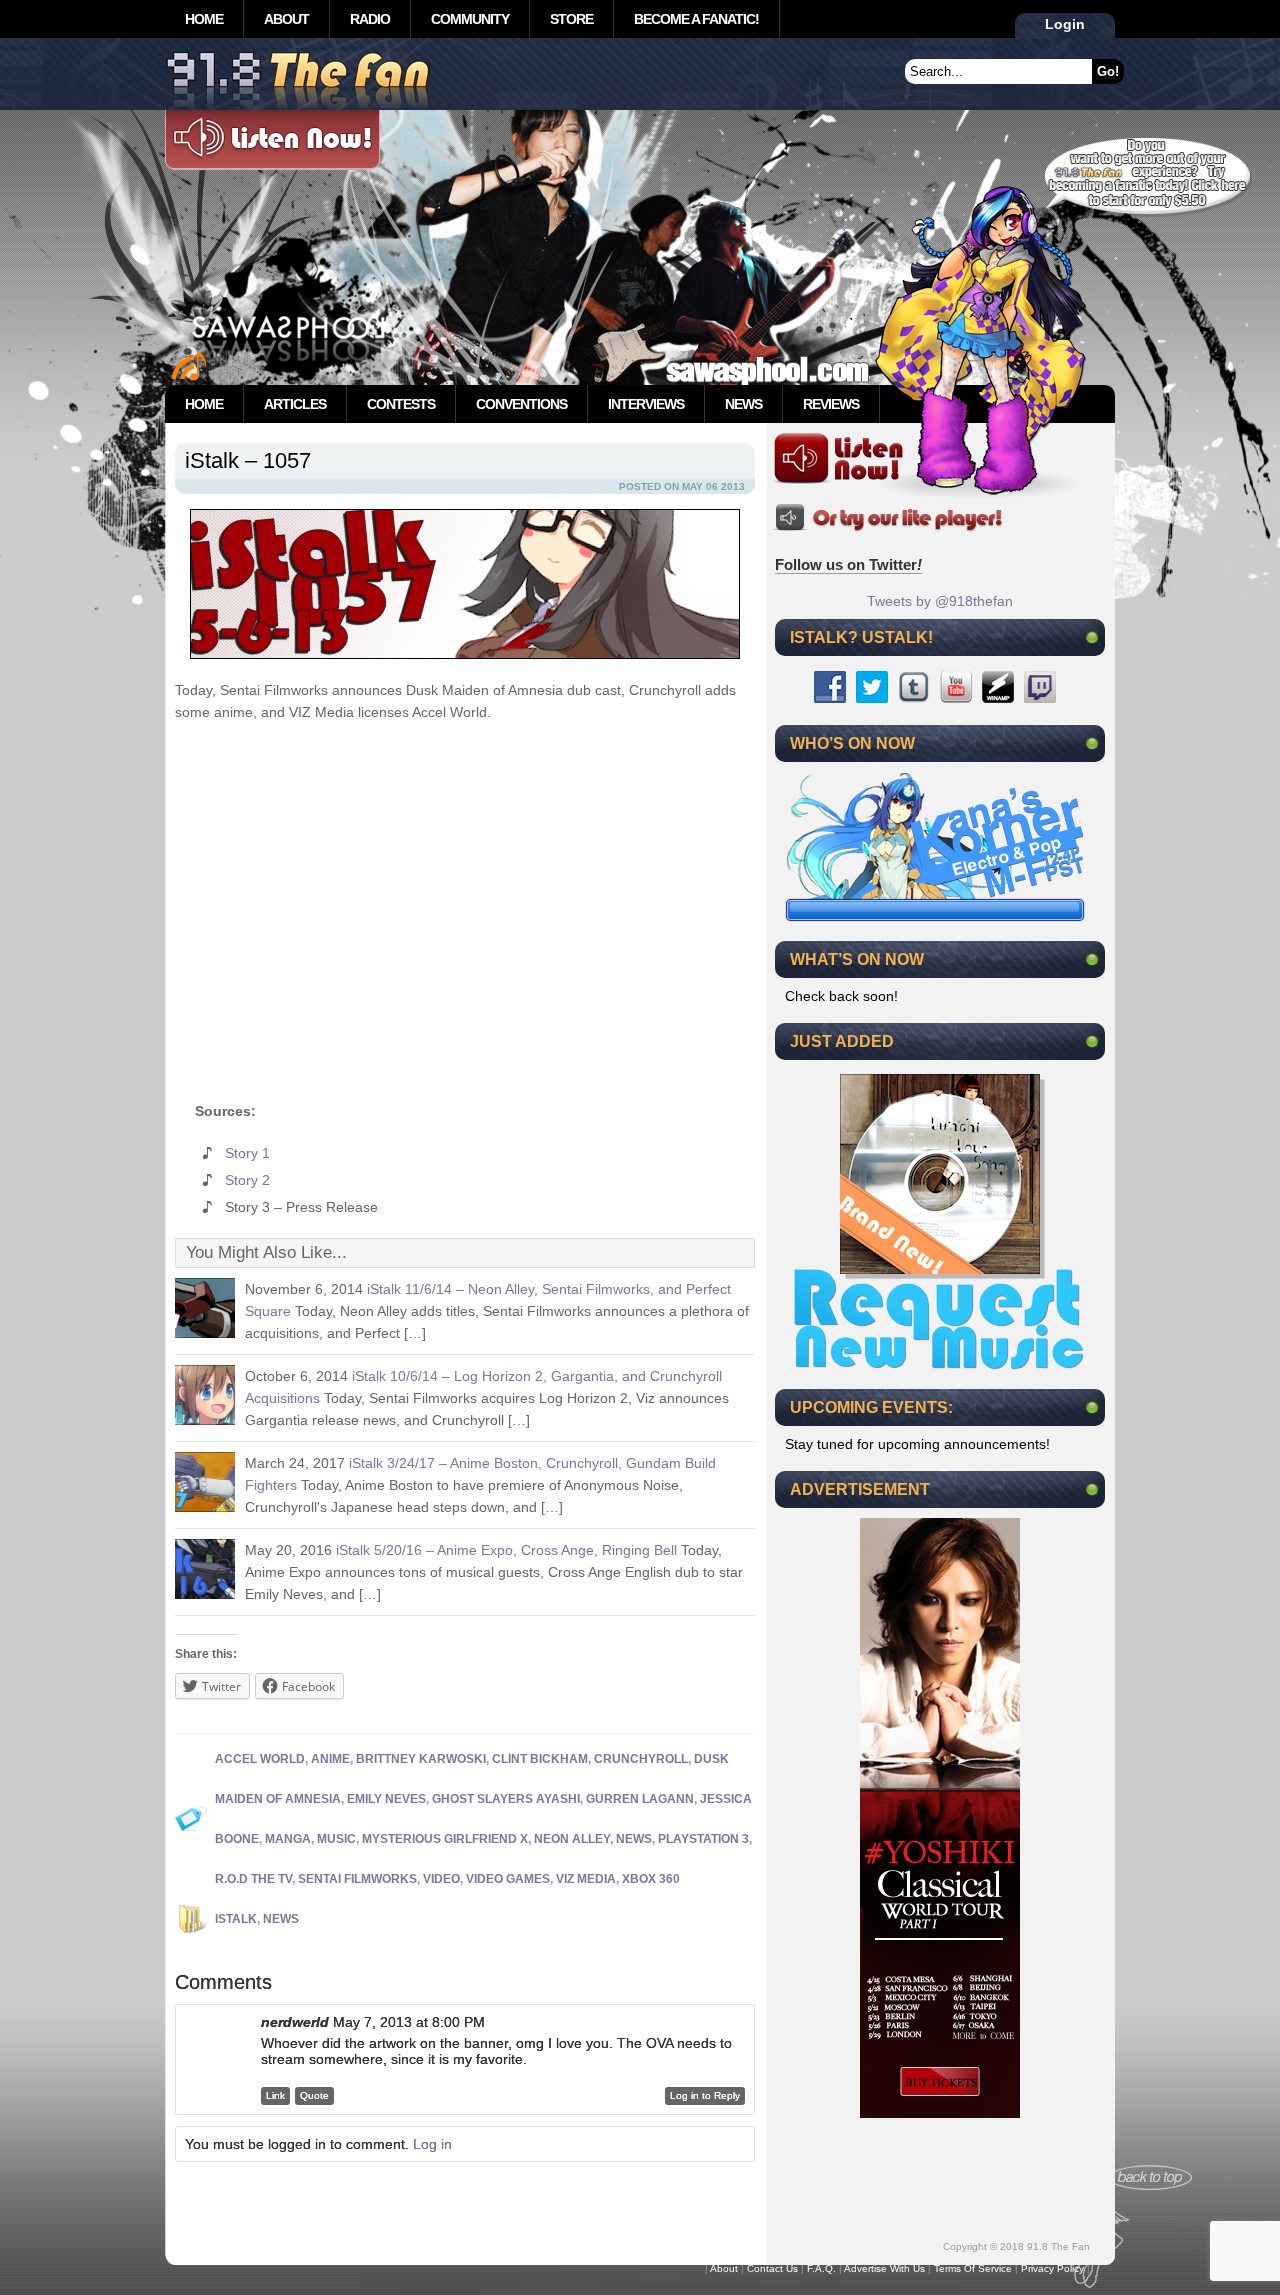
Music (336, 1839)
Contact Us (772, 2268)
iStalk (236, 1919)
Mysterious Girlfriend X (445, 1839)
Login (1065, 24)
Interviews (646, 404)
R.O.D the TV (253, 1879)
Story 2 (247, 1180)
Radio (370, 19)
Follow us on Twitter (848, 564)
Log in (432, 2144)
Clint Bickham (540, 1759)
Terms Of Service (973, 2268)
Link (275, 2095)
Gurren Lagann (640, 1799)
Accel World (260, 1759)
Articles (295, 404)
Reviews (831, 404)
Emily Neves (386, 1799)
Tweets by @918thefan (940, 601)
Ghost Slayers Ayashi (506, 1799)
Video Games (508, 1879)
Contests (401, 404)
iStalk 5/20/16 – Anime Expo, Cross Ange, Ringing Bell (506, 1550)
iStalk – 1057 (248, 460)
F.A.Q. (821, 2268)
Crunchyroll (641, 1759)
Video (441, 1879)
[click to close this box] (1092, 637)
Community (470, 19)
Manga (288, 1839)
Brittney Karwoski (421, 1759)
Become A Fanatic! (696, 19)
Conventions (521, 404)
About (286, 19)
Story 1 (247, 1153)
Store (571, 19)
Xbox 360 (651, 1879)
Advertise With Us (884, 2268)
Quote (314, 2095)
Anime (330, 1759)
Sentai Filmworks (357, 1879)
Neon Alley (572, 1839)
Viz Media (586, 1879)
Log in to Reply (705, 2095)
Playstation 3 (703, 1839)
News (743, 404)
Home (204, 19)
